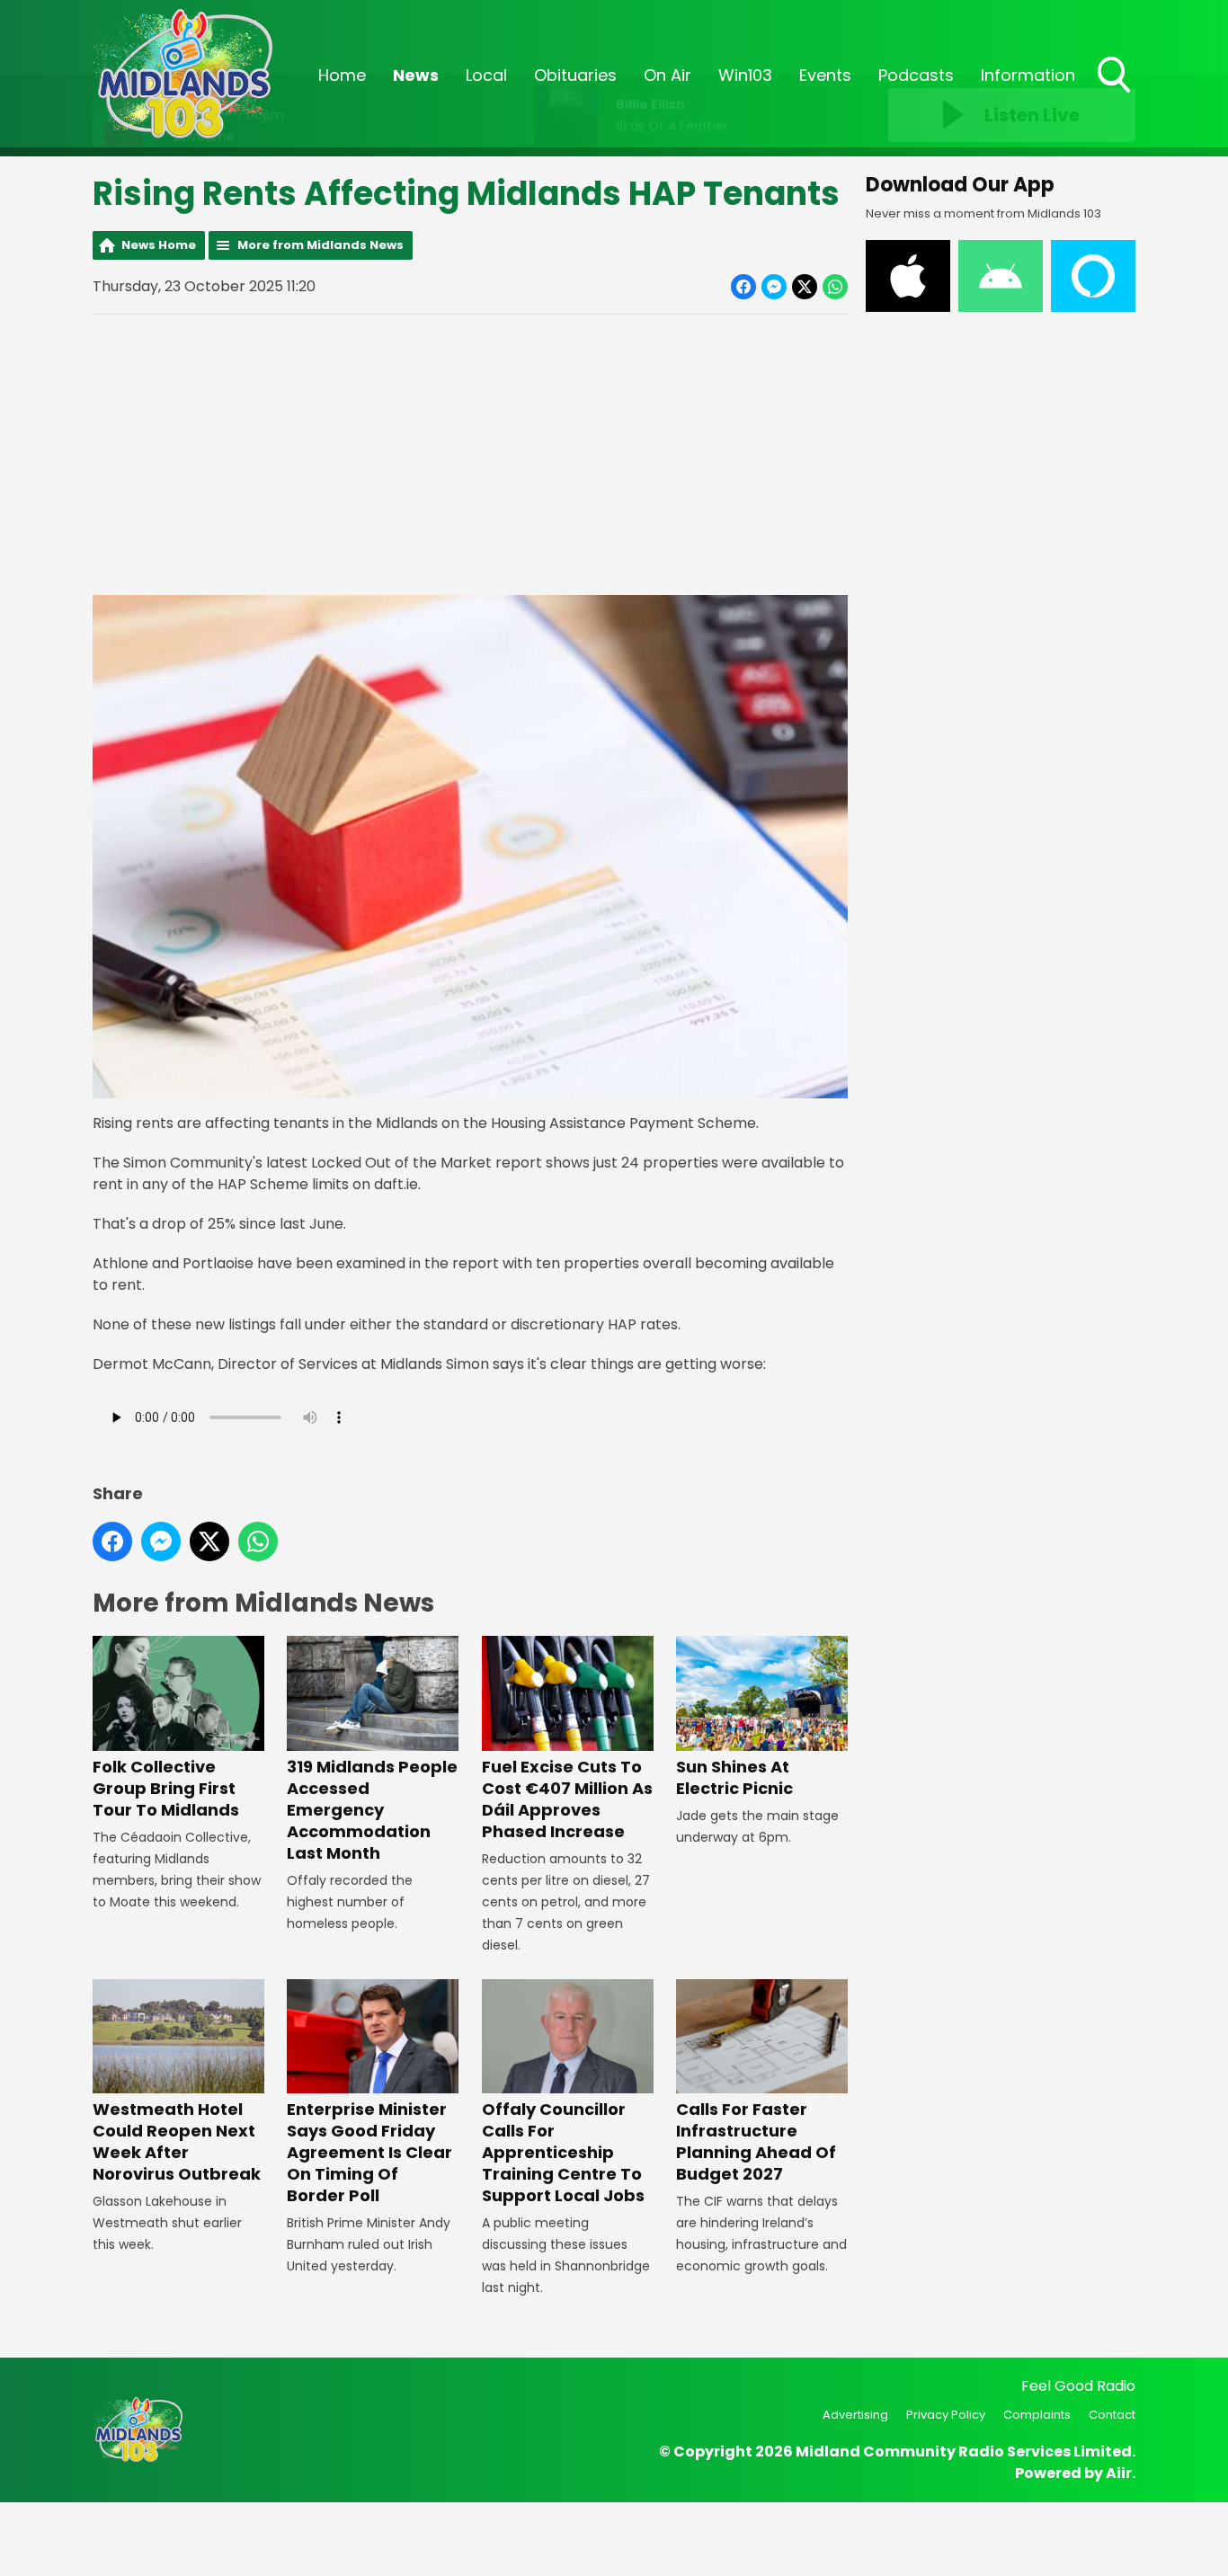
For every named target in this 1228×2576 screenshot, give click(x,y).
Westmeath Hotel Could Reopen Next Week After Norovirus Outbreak (177, 2141)
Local (486, 75)
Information (1028, 75)
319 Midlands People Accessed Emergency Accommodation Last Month (372, 1809)
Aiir (1119, 2473)
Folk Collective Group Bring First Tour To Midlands (166, 1788)
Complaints (1037, 2415)
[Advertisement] (470, 455)
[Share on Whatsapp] (835, 287)
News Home (159, 245)
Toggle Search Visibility (1116, 94)
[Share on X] (805, 287)
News (416, 75)
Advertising (855, 2415)
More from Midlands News (320, 245)
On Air (667, 75)
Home (342, 75)
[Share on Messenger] (774, 287)
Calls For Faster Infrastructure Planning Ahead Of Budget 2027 (756, 2141)
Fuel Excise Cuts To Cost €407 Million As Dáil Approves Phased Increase (567, 1799)
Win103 (745, 75)
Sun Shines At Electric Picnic (734, 1777)
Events (825, 75)
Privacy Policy (946, 2415)
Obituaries (575, 75)
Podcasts (916, 75)
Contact (1112, 2415)
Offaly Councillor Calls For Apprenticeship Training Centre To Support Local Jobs (563, 2152)
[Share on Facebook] (743, 287)
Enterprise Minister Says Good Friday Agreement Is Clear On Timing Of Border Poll (369, 2152)
